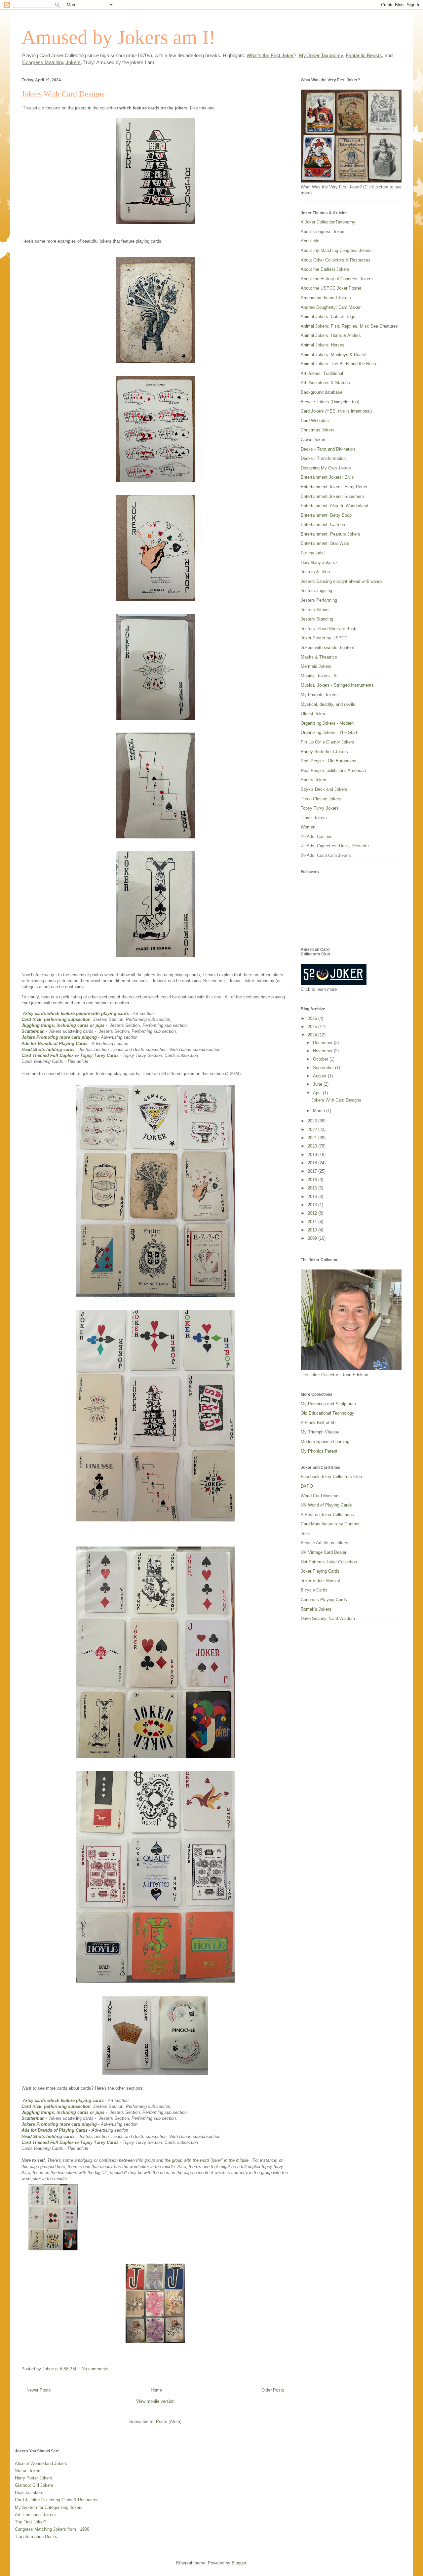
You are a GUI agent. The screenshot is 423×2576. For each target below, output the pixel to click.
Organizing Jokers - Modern (327, 723)
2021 (313, 1138)
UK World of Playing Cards (326, 1505)
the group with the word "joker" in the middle (207, 2160)
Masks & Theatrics (319, 657)
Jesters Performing (319, 600)
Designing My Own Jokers (326, 468)
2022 (313, 1129)
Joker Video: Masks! (321, 1581)
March (320, 1111)
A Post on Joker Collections (327, 1515)
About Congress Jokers (323, 232)
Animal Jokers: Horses (323, 345)
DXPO (307, 1486)
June (318, 1084)
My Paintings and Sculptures (328, 1404)
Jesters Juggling (316, 591)
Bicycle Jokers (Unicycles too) (330, 402)
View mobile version (155, 2401)
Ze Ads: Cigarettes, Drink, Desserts (335, 846)
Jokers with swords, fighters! (328, 647)
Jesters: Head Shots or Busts (329, 629)
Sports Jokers (314, 780)
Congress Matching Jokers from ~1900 (52, 2529)
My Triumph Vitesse (320, 1432)
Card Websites (315, 421)
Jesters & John (315, 572)
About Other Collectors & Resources (336, 260)
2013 (313, 1205)
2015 (313, 1188)
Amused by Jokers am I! (118, 37)
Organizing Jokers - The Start (329, 732)
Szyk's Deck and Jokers (324, 789)
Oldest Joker (313, 714)
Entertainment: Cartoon (323, 524)
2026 (313, 1018)
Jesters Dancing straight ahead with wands (342, 581)
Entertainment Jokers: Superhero (332, 496)
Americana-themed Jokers (326, 298)
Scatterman (34, 1031)
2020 (313, 1146)
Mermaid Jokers (316, 666)
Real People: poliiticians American (333, 770)
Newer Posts (39, 2390)
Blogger (239, 2563)
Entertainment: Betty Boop (326, 515)
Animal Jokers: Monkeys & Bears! (334, 355)
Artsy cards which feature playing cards (63, 2100)
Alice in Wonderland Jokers (41, 2463)
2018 (313, 1163)
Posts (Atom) (169, 2421)
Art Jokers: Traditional (322, 373)
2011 (313, 1222)
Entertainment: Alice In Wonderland (334, 506)
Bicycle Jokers (29, 2493)
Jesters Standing (317, 619)
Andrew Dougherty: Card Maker (331, 307)
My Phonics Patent (319, 1451)
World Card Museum (320, 1496)
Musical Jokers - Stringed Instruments (337, 685)
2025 (313, 1027)
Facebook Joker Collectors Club (331, 1477)
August (320, 1076)
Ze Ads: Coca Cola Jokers (326, 855)
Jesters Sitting (315, 610)
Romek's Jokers (316, 1609)
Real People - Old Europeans (328, 761)
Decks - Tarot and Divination (328, 449)
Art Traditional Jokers (35, 2515)
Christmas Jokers (318, 430)
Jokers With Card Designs (63, 94)
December (323, 1043)
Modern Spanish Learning (325, 1442)
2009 (313, 1238)
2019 (313, 1155)
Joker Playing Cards (320, 1571)
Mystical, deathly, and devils (328, 704)
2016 (313, 1180)
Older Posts (273, 2390)
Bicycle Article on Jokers (325, 1543)
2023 (313, 1121)
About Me (310, 241)
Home (156, 2390)
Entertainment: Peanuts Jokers (330, 534)
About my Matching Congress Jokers (336, 250)
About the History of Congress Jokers (337, 279)
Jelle (305, 1533)
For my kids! (313, 553)
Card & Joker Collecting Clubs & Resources (57, 2500)
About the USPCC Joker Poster (331, 288)
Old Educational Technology (327, 1413)
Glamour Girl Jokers (34, 2485)
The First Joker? (31, 2522)
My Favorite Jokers (319, 695)
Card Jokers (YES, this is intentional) (336, 411)
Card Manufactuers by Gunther (330, 1524)
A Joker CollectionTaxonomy (328, 222)
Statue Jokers (28, 2471)
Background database (322, 392)
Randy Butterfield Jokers (324, 752)
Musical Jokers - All (320, 676)
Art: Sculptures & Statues (325, 383)
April (318, 1093)
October (321, 1059)
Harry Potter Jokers (34, 2478)
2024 (313, 1035)
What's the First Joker (270, 55)
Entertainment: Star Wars (325, 543)
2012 (313, 1213)
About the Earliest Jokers (325, 269)
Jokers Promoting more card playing (60, 1037)
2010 (313, 1230)
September (324, 1068)
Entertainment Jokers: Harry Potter (334, 487)
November (323, 1051)
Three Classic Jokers (321, 799)
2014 (313, 1197)
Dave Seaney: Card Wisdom (328, 1618)
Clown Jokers (314, 440)
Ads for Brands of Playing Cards (55, 1044)
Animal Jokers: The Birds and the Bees (338, 364)
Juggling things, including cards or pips (63, 1025)
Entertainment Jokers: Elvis (327, 477)
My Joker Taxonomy (321, 55)
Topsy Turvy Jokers (320, 808)
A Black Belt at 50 (318, 1423)
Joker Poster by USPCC (324, 638)
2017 (313, 1171)
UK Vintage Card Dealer (324, 1552)
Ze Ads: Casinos (317, 837)
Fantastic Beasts (364, 55)
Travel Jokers (314, 818)
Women (308, 827)
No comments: (96, 2369)
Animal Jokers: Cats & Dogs (328, 317)
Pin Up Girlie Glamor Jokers (327, 742)
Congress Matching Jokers (51, 62)
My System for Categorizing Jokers (49, 2507)
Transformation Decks (36, 2536)
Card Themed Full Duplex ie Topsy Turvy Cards (70, 1055)
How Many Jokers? (319, 563)
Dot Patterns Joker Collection (329, 1562)
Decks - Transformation (323, 458)
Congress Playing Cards (324, 1600)
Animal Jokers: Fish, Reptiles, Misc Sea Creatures (349, 326)
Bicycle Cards (314, 1590)
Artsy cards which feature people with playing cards (76, 1013)
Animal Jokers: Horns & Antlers (331, 335)
